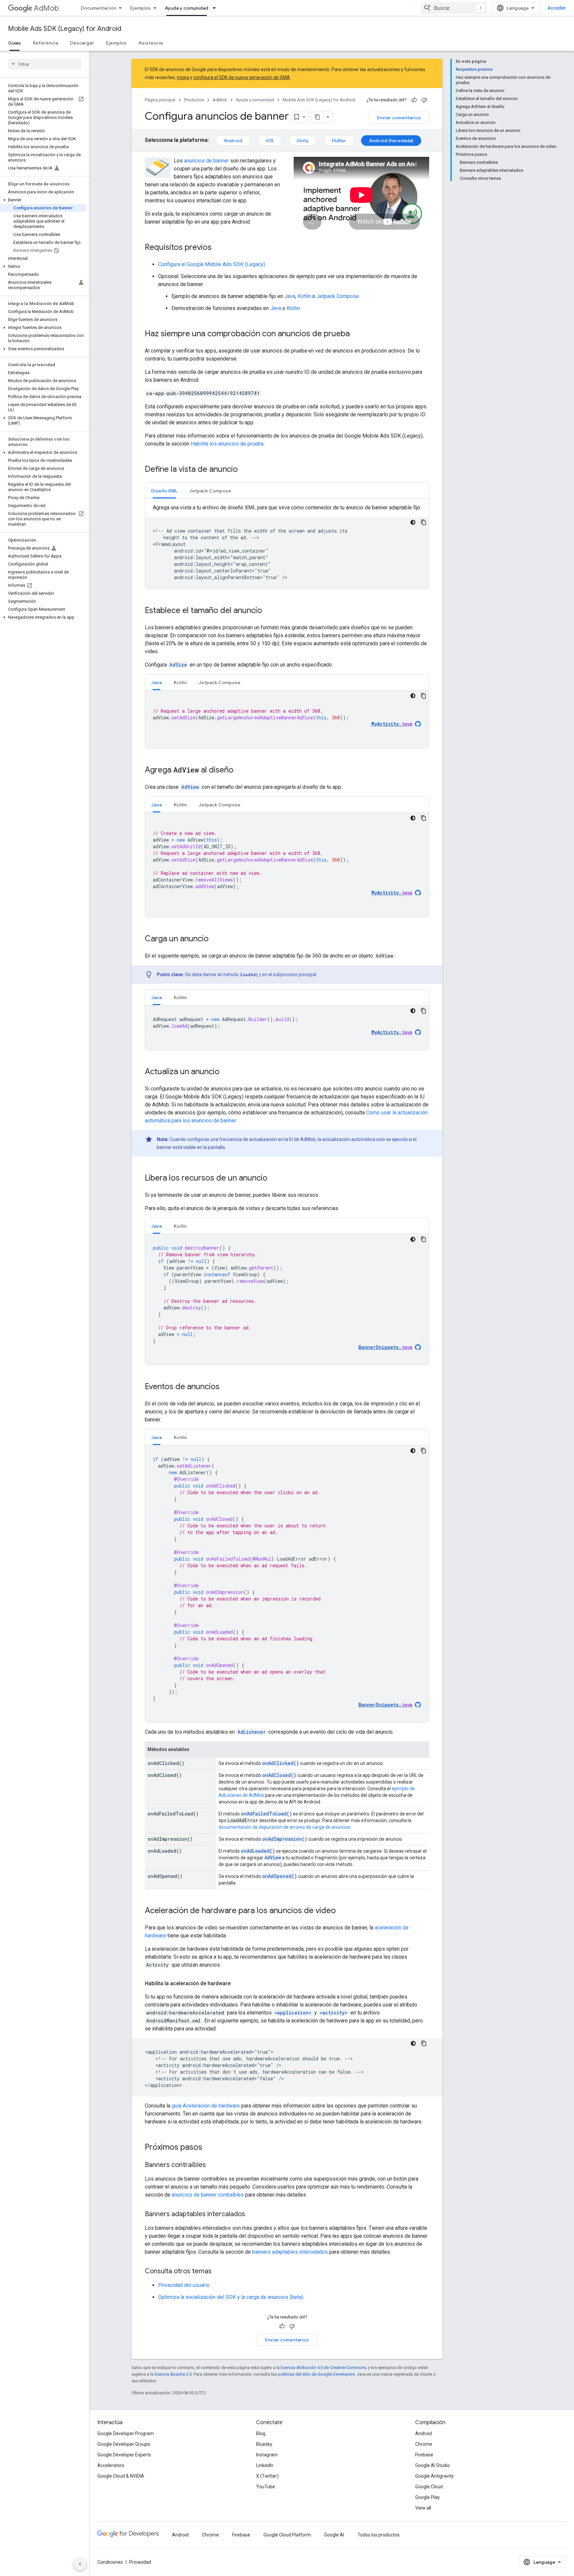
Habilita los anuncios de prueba (227, 444)
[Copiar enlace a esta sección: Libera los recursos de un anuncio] (274, 1179)
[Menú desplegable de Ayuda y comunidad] (216, 8)
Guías (14, 43)
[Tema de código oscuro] (413, 522)
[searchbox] (45, 64)
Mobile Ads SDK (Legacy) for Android (65, 29)
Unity (303, 141)
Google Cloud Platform (287, 2535)
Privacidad (140, 2562)
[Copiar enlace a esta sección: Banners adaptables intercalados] (252, 2215)
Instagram (267, 2455)
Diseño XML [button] (164, 491)
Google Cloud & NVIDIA (121, 2476)
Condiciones (110, 2562)
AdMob (46, 8)
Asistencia (151, 43)
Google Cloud (429, 2487)
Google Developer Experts (124, 2455)
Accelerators (111, 2465)
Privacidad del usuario (184, 2285)
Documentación (98, 8)
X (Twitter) (267, 2476)
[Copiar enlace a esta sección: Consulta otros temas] (218, 2272)
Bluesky (264, 2444)
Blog (261, 2433)
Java (290, 296)
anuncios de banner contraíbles (208, 2195)
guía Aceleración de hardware (206, 2106)
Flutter (339, 141)
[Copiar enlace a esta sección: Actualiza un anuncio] (226, 1072)
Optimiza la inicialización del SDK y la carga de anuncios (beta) (231, 2297)
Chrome (424, 2444)
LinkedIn (265, 2465)
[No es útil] (424, 100)
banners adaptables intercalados (290, 2252)
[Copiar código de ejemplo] (424, 522)
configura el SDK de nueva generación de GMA (242, 77)
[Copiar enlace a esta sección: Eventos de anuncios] (226, 1387)
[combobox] (454, 8)
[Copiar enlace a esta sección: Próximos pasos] (209, 2148)
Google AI (334, 2535)
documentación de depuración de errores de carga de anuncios (285, 1827)
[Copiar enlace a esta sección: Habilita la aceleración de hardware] (237, 1984)
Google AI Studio (432, 2465)
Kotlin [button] (180, 682)
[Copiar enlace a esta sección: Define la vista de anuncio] (244, 470)
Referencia (46, 43)
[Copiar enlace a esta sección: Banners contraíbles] (213, 2165)
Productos (194, 100)
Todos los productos (379, 2535)
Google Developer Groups (124, 2444)
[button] (43, 200)
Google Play (428, 2497)
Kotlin (304, 296)
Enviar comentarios (399, 118)
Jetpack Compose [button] (210, 491)
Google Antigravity (434, 2476)
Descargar (82, 43)
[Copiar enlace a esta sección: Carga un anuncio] (215, 939)
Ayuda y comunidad (187, 8)
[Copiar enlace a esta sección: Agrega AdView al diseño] (240, 771)
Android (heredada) (391, 141)
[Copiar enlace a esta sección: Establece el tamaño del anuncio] (269, 611)
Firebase (424, 2455)
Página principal (160, 100)
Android (233, 141)
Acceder (557, 8)
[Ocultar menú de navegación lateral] (80, 2564)
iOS (269, 141)
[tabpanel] (287, 546)
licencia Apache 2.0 (173, 2374)
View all (423, 2508)
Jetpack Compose (338, 296)
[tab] (164, 491)
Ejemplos (141, 8)
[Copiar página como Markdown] (318, 117)
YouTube (266, 2487)
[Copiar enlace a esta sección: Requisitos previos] (218, 248)
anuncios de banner (206, 161)
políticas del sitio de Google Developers (316, 2374)
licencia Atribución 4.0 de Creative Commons (323, 2368)
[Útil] (414, 100)
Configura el (212, 264)
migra (183, 77)
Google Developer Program (126, 2433)
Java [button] (156, 682)
